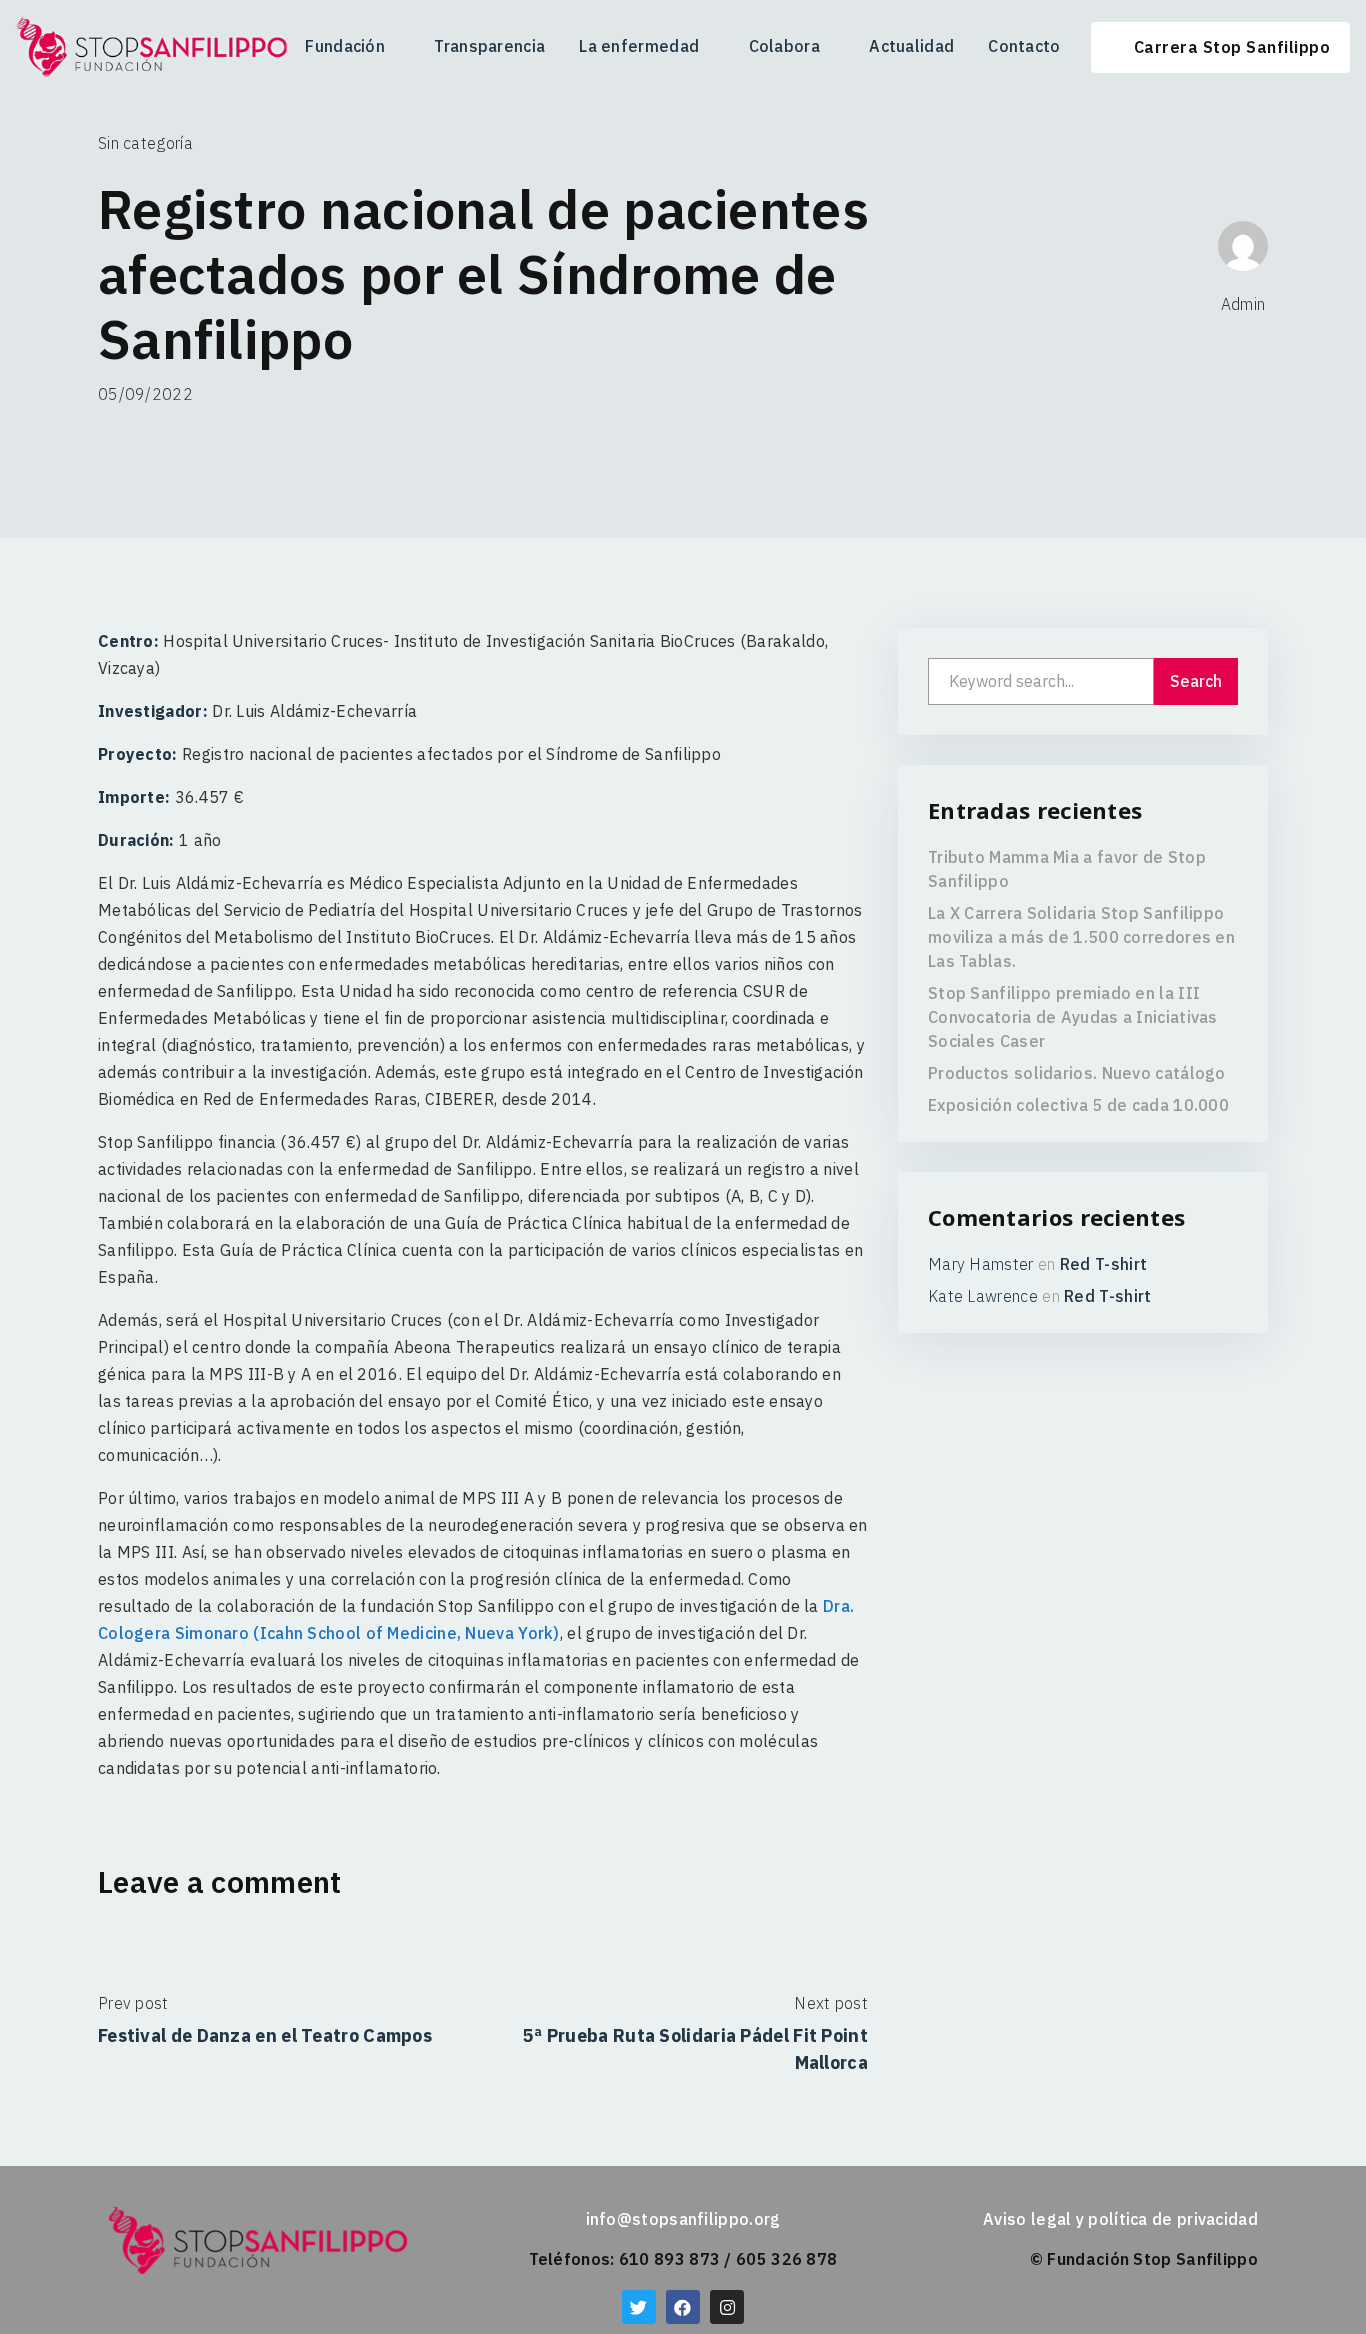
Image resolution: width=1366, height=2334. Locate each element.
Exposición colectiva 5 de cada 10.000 (1078, 1105)
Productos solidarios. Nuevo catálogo (1077, 1073)
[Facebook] (683, 2307)
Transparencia (489, 46)
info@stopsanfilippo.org (683, 2219)
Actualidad (911, 46)
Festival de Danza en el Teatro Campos (265, 2035)
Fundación (345, 46)
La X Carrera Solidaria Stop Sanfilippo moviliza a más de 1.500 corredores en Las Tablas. (1081, 937)
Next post (831, 2003)
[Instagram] (727, 2307)
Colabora (784, 46)
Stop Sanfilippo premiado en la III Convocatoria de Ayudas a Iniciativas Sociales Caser (1073, 1017)
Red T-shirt (1103, 1264)
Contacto (1024, 46)
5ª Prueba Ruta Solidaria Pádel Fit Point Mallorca (695, 2049)
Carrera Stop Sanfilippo (1232, 47)
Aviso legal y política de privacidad (1120, 2219)
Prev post (133, 2003)
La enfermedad (639, 46)
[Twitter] (639, 2307)
